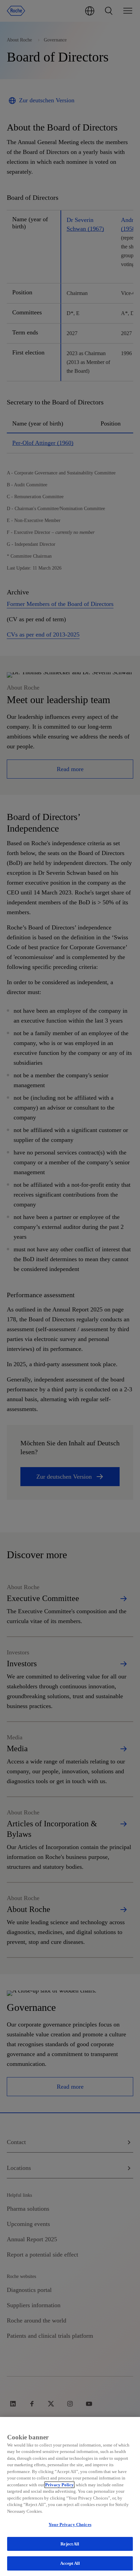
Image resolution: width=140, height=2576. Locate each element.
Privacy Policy (59, 2485)
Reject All (70, 2544)
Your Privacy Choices (70, 2525)
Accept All (70, 2563)
